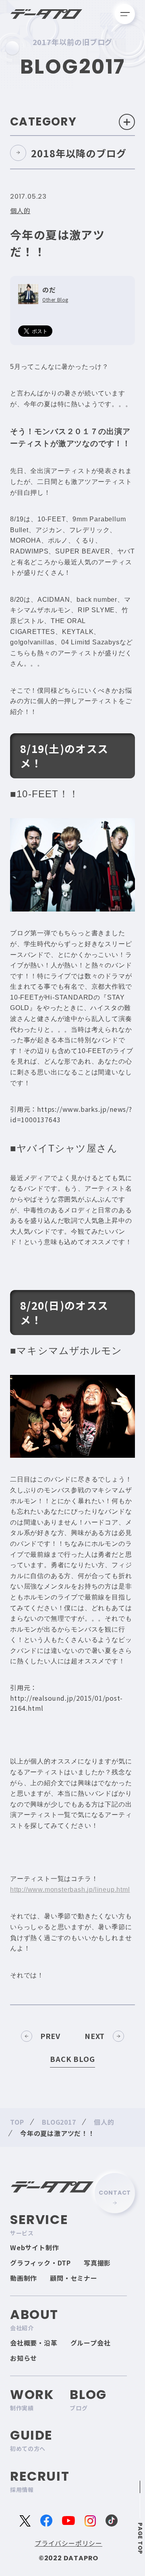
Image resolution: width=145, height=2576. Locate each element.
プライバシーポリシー (68, 2543)
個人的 (20, 210)
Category (43, 122)
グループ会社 (91, 2343)
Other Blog (55, 300)
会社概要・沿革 (34, 2343)
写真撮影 (97, 2263)
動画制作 (24, 2278)
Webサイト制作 (34, 2247)
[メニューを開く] (125, 14)
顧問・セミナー (74, 2278)
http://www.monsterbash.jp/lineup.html (70, 1890)
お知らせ (24, 2358)
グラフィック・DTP (40, 2263)
